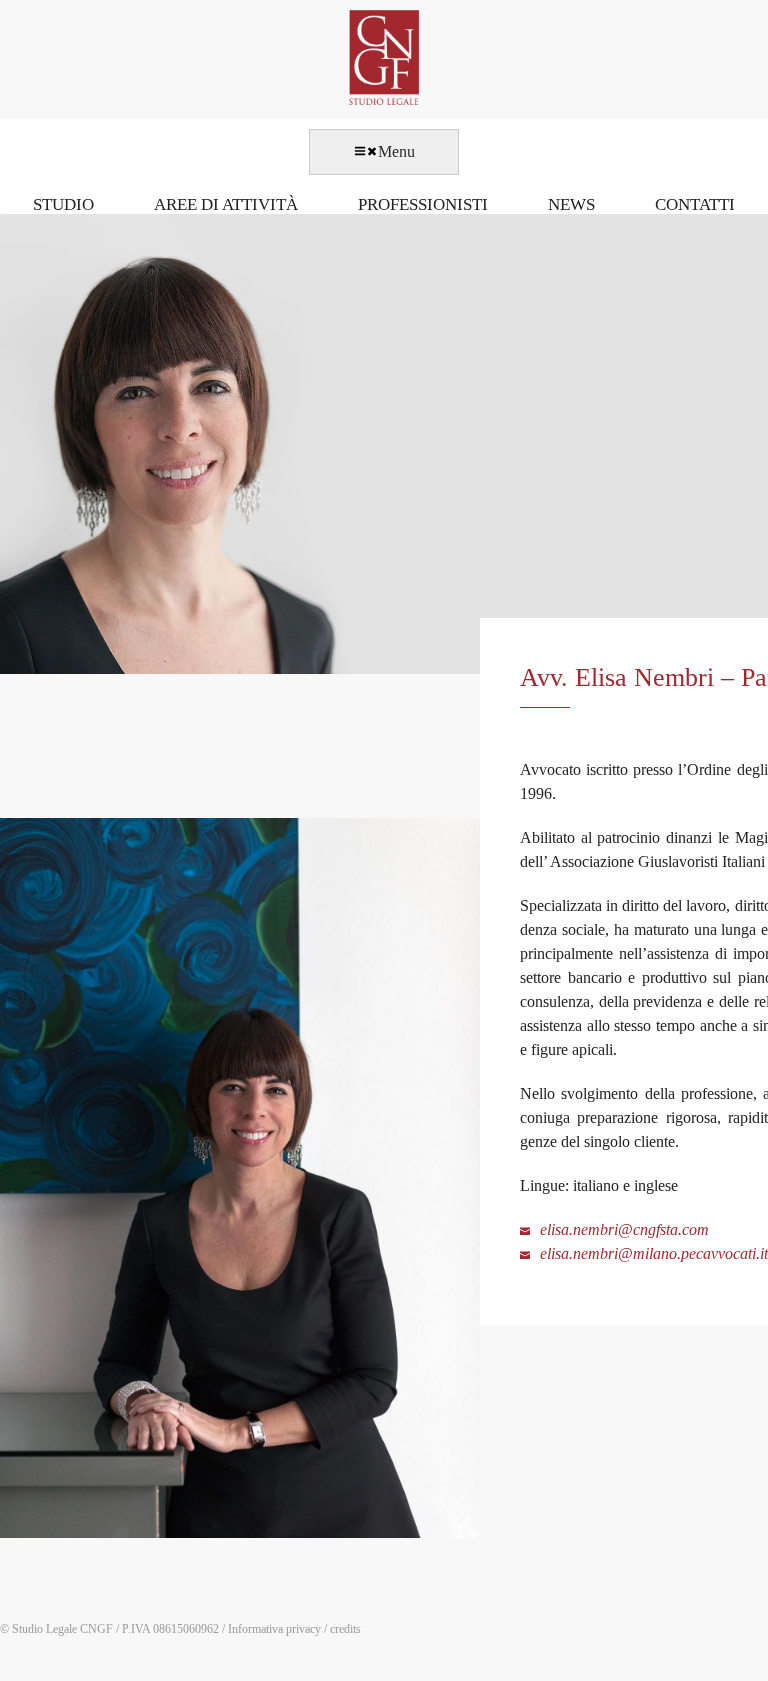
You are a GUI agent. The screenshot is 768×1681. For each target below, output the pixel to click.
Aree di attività (226, 204)
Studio (63, 204)
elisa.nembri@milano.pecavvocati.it (654, 1253)
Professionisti (423, 204)
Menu (396, 151)
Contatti (695, 204)
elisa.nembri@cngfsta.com (624, 1229)
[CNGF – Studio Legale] (384, 99)
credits (345, 1629)
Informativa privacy (274, 1629)
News (571, 204)
